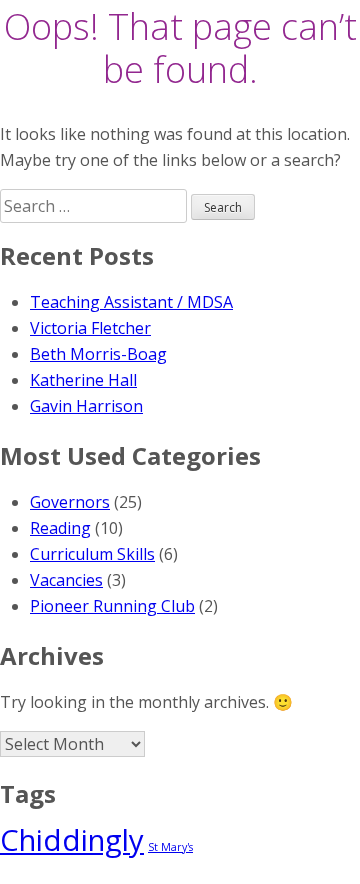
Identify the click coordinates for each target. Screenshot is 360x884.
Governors (70, 502)
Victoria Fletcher (90, 328)
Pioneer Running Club (112, 606)
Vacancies (66, 580)
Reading (60, 528)
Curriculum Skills (92, 554)
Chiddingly (72, 840)
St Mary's (170, 847)
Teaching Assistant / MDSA (131, 302)
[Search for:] (95, 206)
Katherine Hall (83, 380)
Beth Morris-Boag (98, 354)
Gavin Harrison (86, 406)
